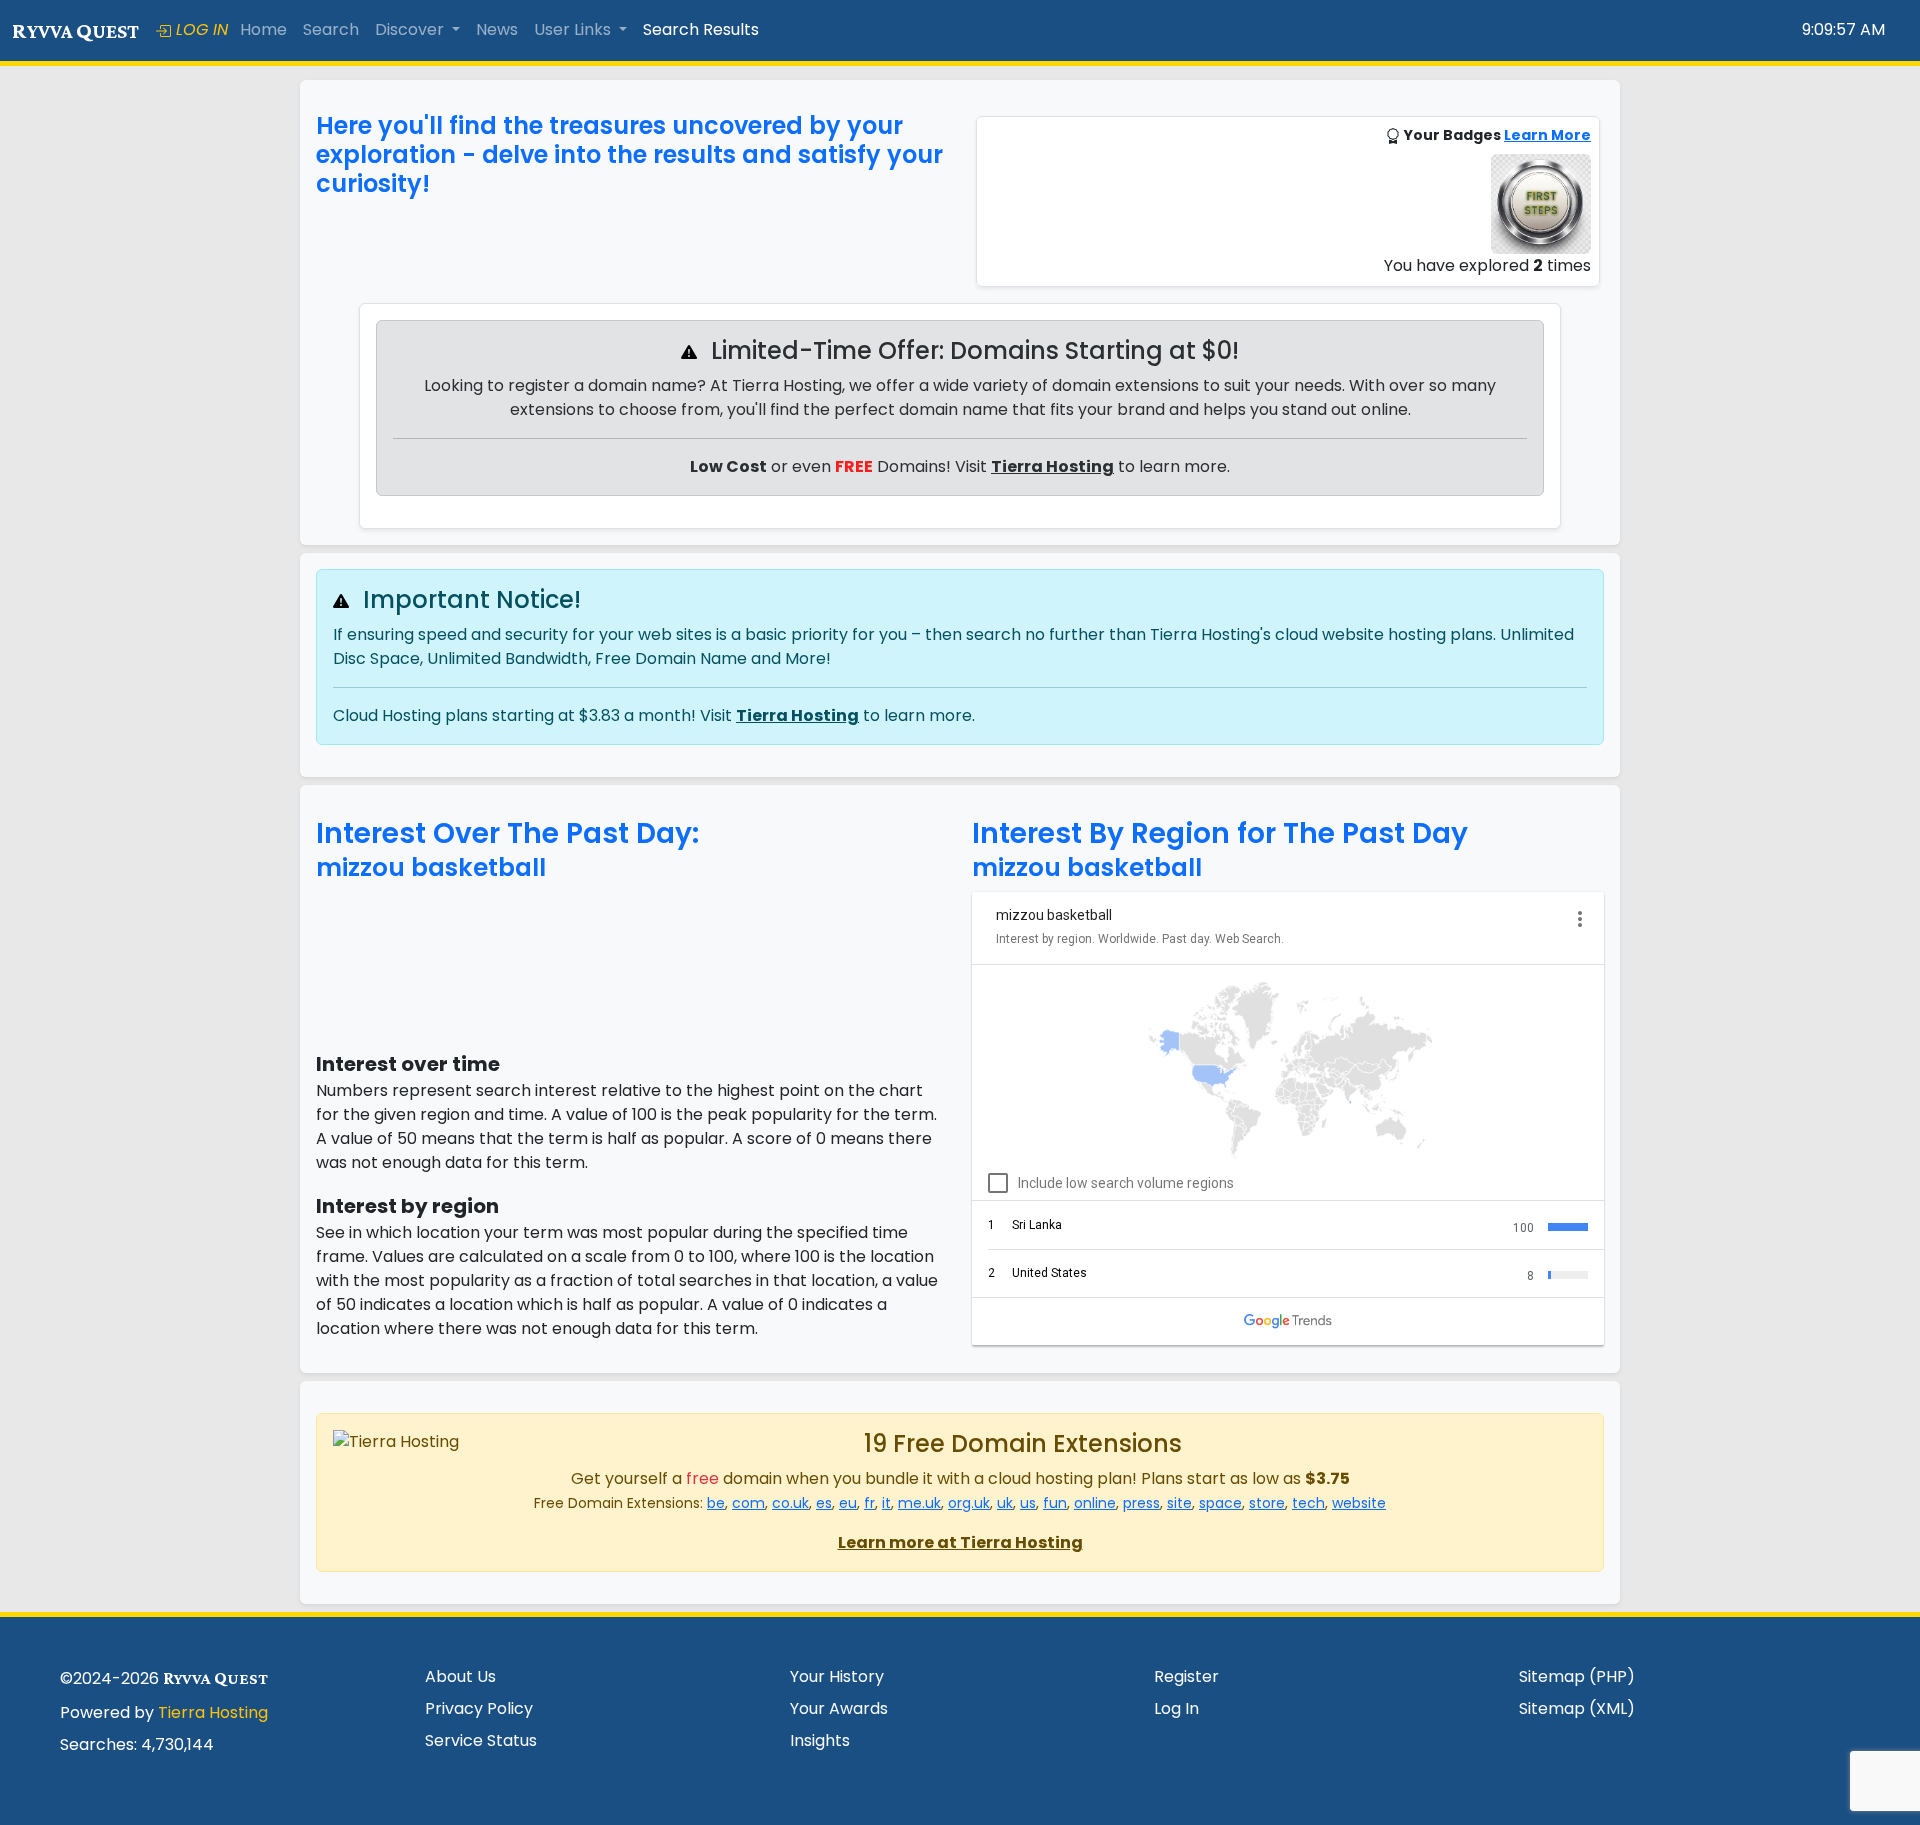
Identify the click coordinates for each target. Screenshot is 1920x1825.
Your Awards (839, 1708)
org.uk (969, 1503)
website (1359, 1503)
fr (869, 1503)
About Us (460, 1676)
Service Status (481, 1740)
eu (848, 1503)
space (1220, 1503)
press (1141, 1503)
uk (1005, 1503)
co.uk (790, 1503)
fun (1055, 1503)
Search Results (701, 29)
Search (331, 29)
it (886, 1503)
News (497, 29)
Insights (820, 1740)
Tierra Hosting (1052, 466)
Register (1186, 1676)
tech (1308, 1503)
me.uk (919, 1503)
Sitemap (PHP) (1577, 1676)
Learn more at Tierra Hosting (960, 1542)
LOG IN (199, 29)
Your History (837, 1676)
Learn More (1547, 135)
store (1267, 1503)
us (1028, 1503)
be (716, 1503)
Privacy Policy (479, 1708)
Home (263, 29)
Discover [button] (411, 29)
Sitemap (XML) (1577, 1708)
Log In (1176, 1708)
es (824, 1503)
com (748, 1503)
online (1095, 1503)
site (1179, 1503)
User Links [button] (574, 29)
